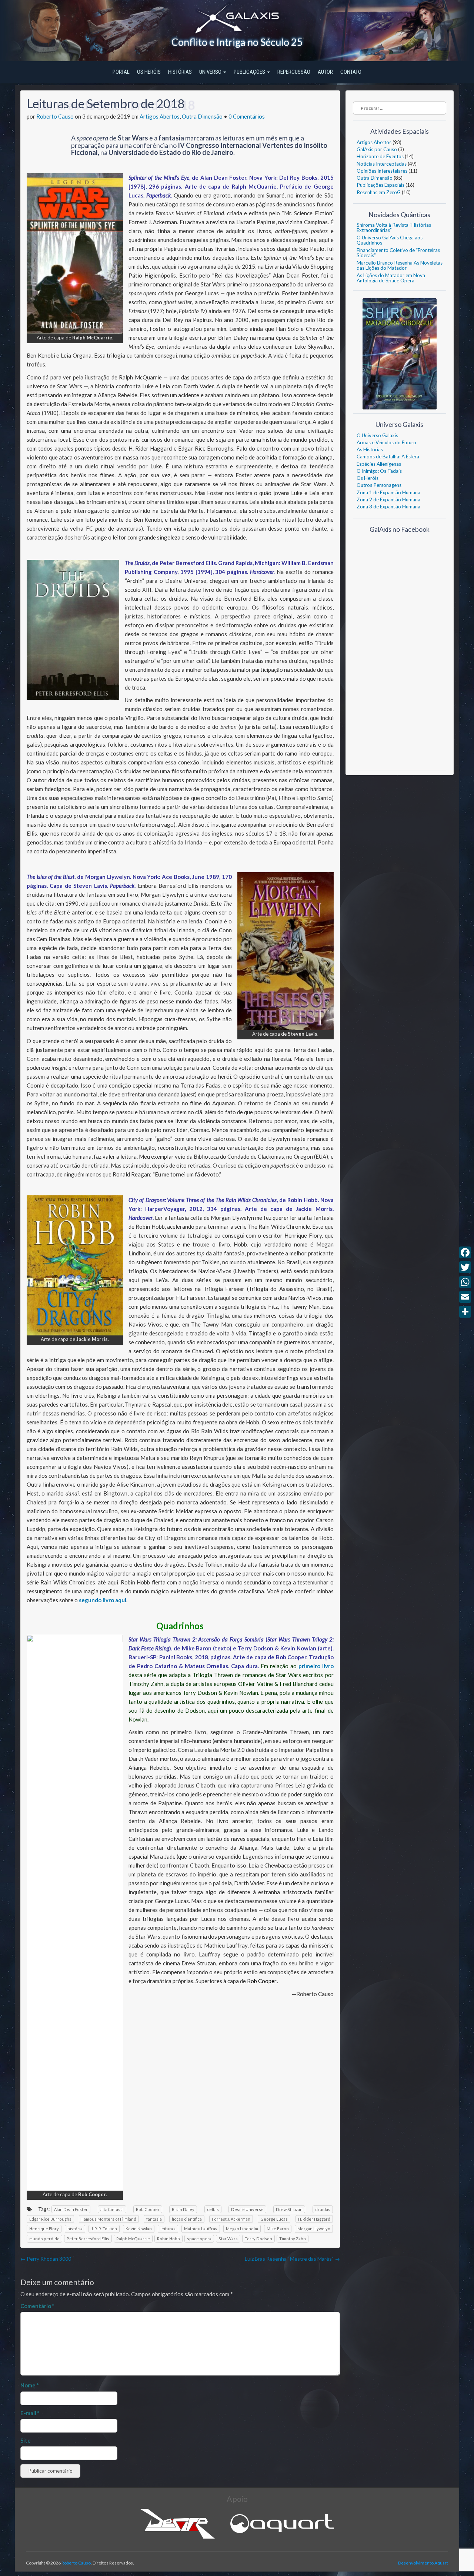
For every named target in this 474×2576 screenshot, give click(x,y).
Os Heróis (149, 72)
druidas (323, 2209)
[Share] (465, 1312)
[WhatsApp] (465, 1282)
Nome (30, 2385)
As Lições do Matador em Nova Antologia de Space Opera (391, 278)
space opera (199, 2239)
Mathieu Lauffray (201, 2229)
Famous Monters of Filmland (109, 2219)
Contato (351, 72)
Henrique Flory (44, 2229)
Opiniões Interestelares (382, 171)
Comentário (37, 2306)
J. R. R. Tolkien (104, 2229)
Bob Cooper (148, 2209)
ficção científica (187, 2219)
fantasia (154, 2219)
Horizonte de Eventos (380, 156)
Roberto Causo (55, 116)
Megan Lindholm (242, 2229)
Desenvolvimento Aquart (423, 2563)
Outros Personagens (379, 485)
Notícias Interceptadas (382, 164)
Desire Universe (247, 2209)
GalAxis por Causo (377, 149)
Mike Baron (278, 2229)
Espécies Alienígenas (379, 464)
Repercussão (294, 72)
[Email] (465, 1297)
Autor (325, 72)
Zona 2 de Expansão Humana (388, 499)
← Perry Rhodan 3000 (46, 2259)
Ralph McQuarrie (133, 2239)
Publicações (250, 72)
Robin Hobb (168, 2239)
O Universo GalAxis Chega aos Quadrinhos (390, 240)
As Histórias (370, 449)
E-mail (30, 2413)
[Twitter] (465, 1267)
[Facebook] (465, 1252)
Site (26, 2440)
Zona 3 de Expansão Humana (388, 507)
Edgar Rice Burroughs (50, 2219)
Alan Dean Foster (71, 2209)
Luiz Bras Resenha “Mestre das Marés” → (292, 2259)
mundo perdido (44, 2239)
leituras (168, 2229)
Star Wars (228, 2239)
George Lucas (274, 2219)
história (75, 2229)
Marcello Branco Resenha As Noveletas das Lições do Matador (400, 265)
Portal (121, 72)
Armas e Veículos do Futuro (386, 442)
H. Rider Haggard (314, 2219)
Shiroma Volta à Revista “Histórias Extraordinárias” (394, 228)
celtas (213, 2209)
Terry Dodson (258, 2239)
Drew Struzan (289, 2209)
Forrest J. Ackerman (231, 2219)
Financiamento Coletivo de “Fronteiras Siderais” (398, 253)
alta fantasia (112, 2209)
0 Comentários (247, 116)
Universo (211, 72)
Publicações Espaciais (380, 185)
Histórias (180, 72)
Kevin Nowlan (139, 2229)
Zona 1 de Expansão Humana (388, 492)
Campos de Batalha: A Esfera (388, 457)
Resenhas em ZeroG (379, 192)
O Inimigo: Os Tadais (379, 471)
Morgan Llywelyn (314, 2229)
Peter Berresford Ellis (88, 2239)
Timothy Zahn (293, 2239)
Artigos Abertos (160, 116)
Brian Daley (183, 2209)
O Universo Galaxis (377, 435)
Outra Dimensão (202, 116)
